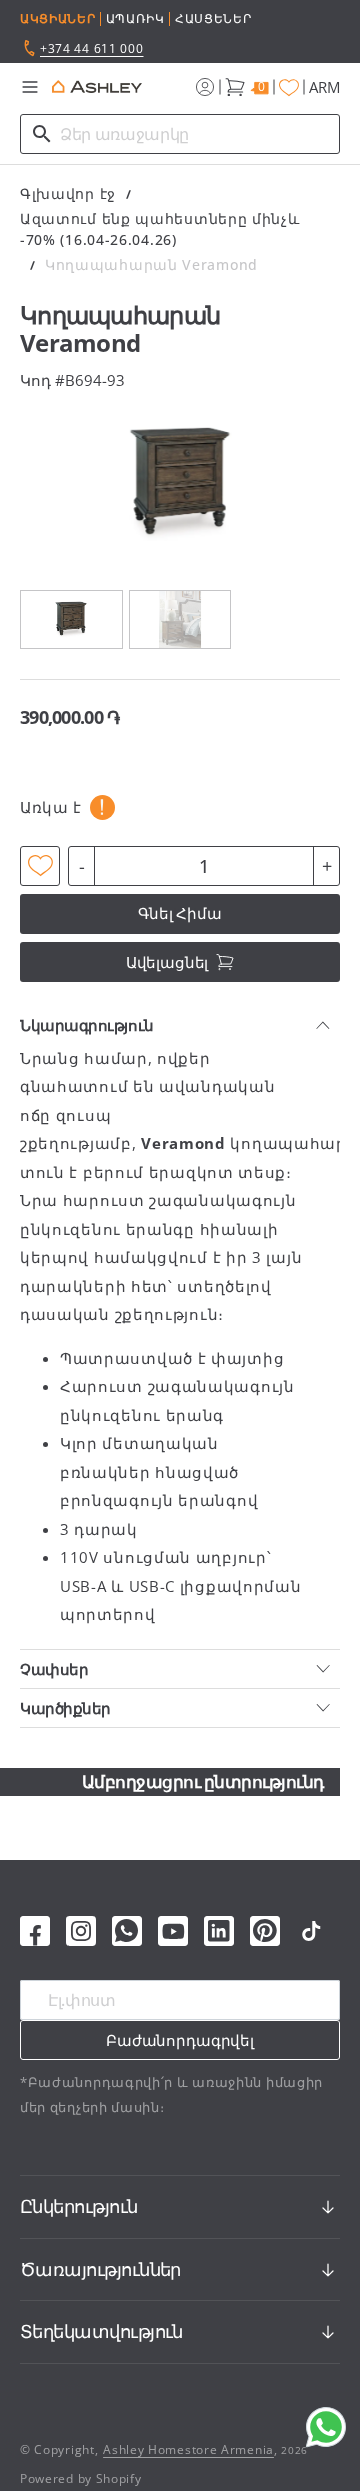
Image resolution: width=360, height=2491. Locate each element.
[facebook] (35, 1931)
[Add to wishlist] (40, 866)
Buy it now (180, 913)
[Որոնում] (42, 134)
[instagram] (81, 1931)
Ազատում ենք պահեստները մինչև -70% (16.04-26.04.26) (160, 229)
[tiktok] (311, 1931)
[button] (30, 87)
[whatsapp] (127, 1931)
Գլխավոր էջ (68, 193)
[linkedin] (219, 1931)
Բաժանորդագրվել (180, 2040)
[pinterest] (265, 1931)
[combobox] (180, 134)
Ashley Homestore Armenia (188, 2449)
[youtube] (173, 1931)
